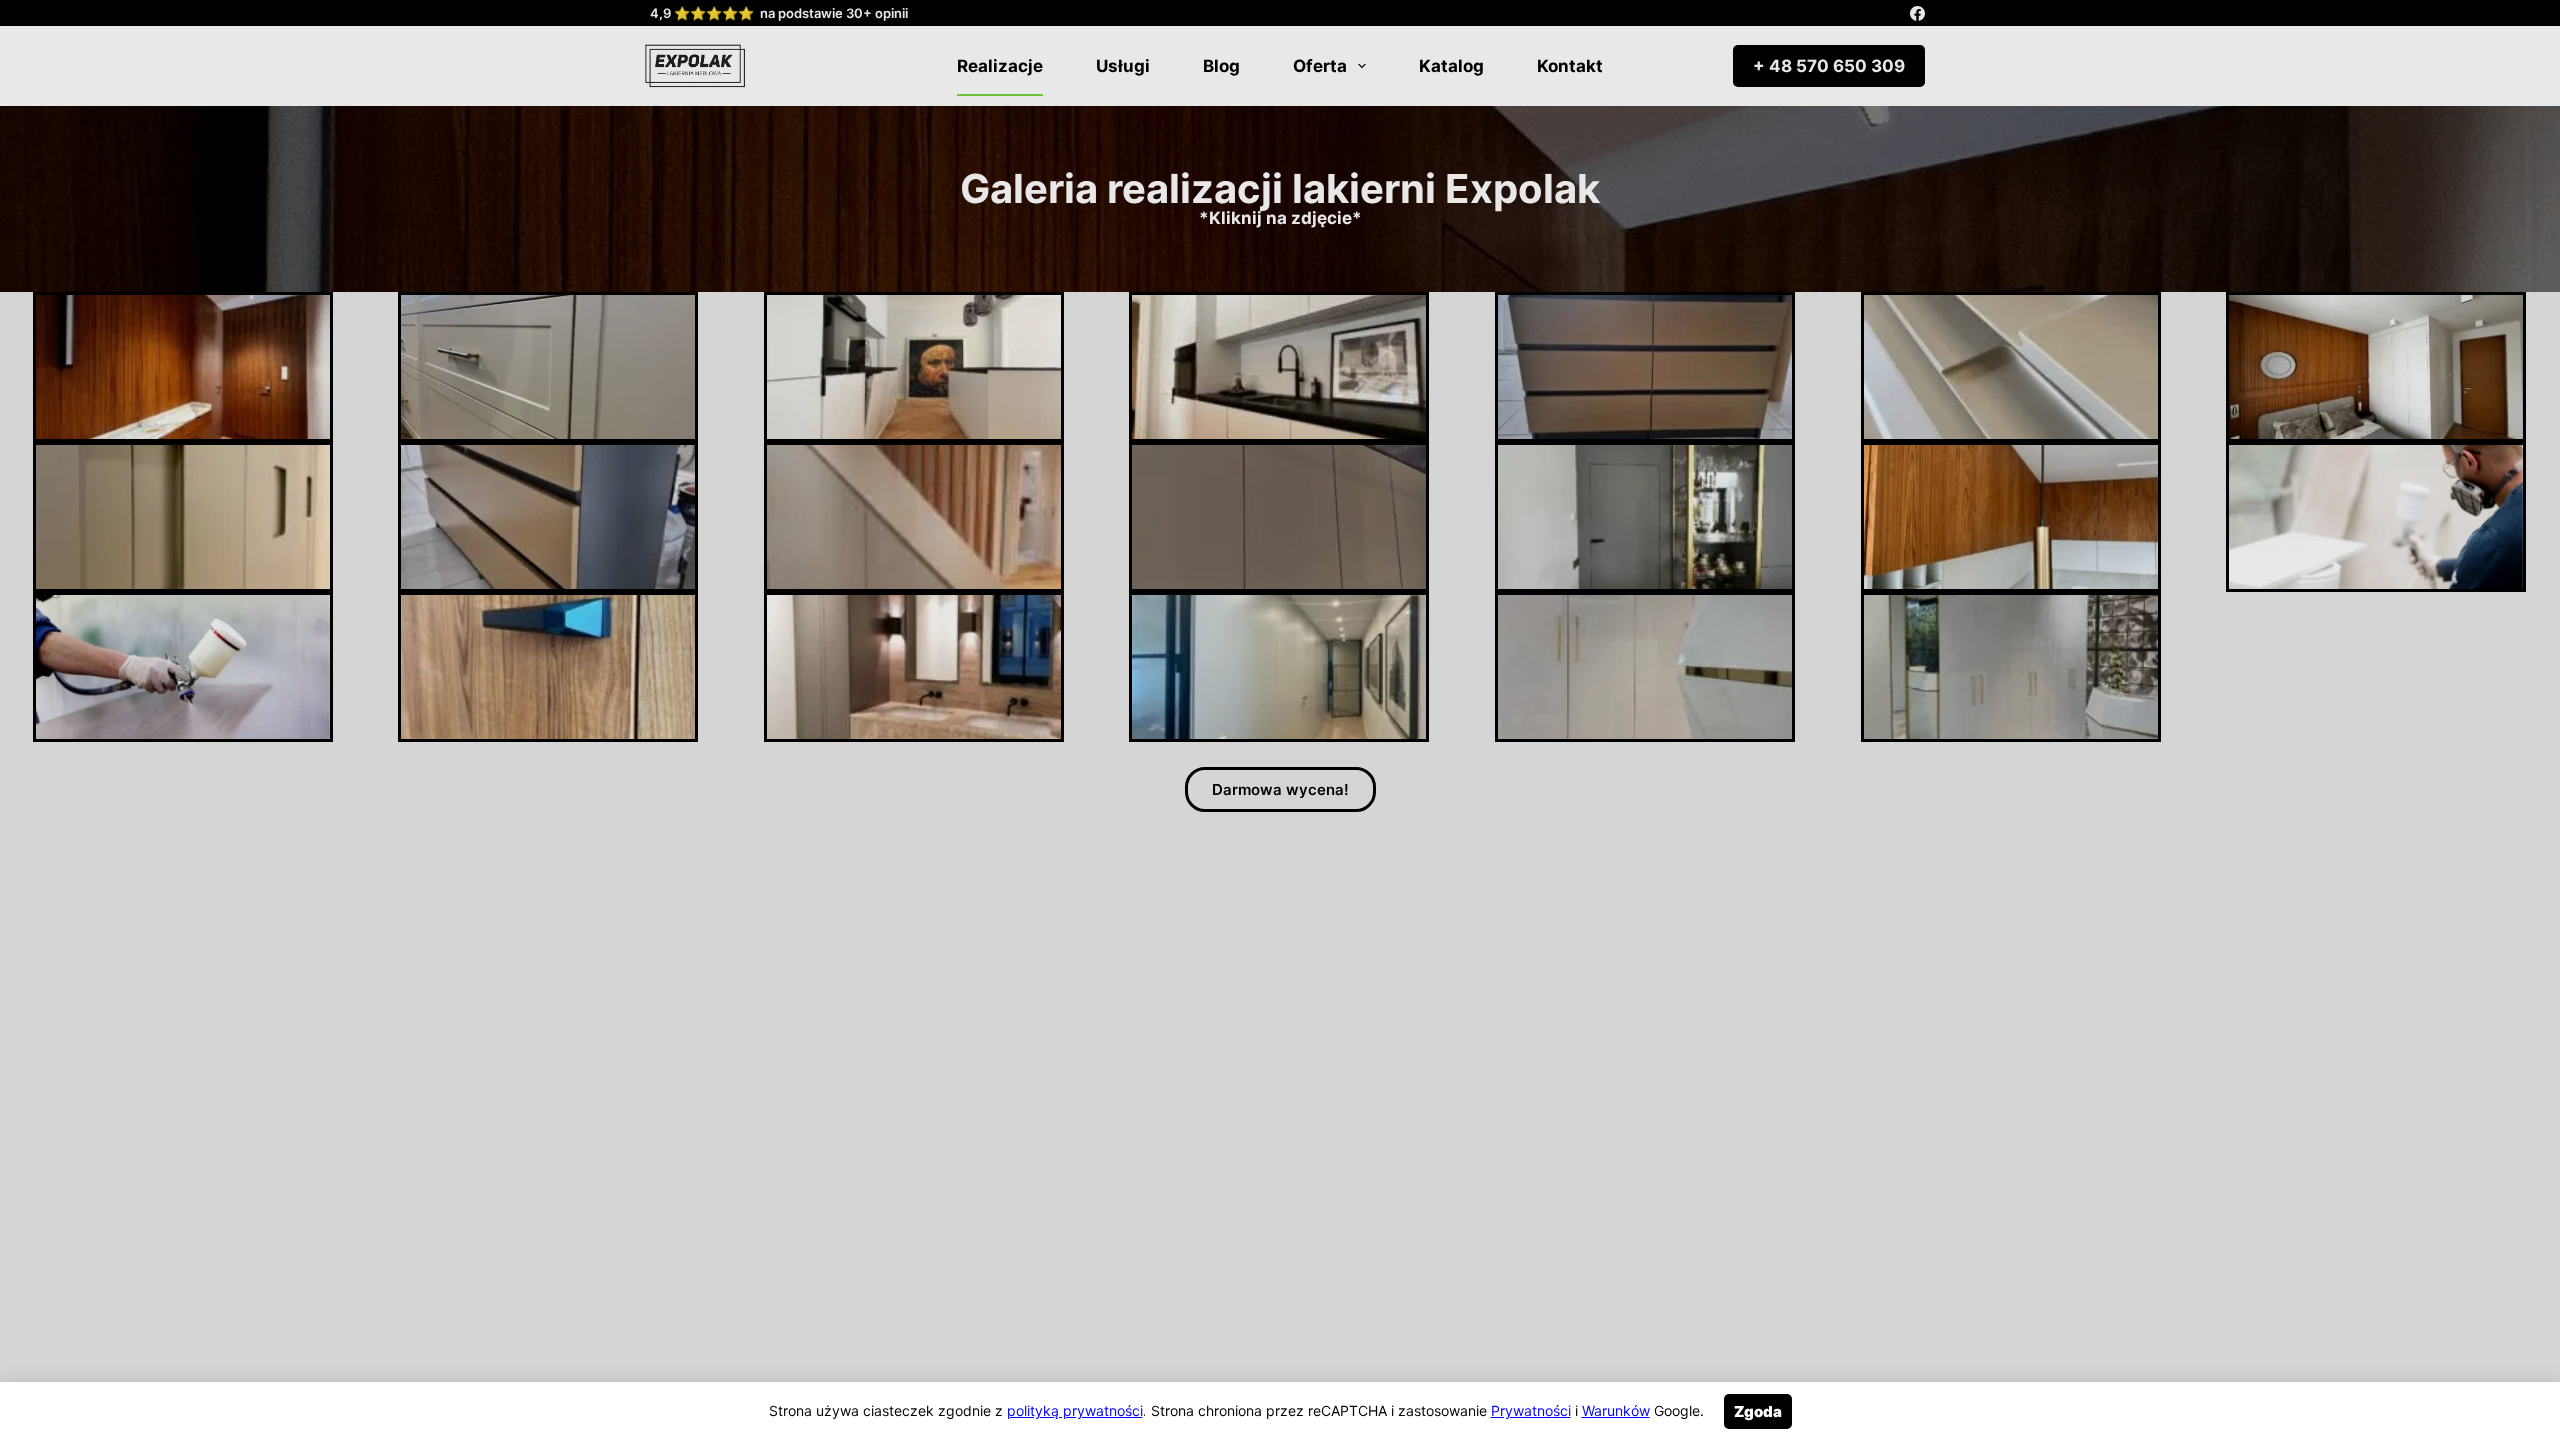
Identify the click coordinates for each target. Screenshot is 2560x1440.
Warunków (1616, 1410)
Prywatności (1531, 1410)
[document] (1280, 720)
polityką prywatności (1075, 1410)
